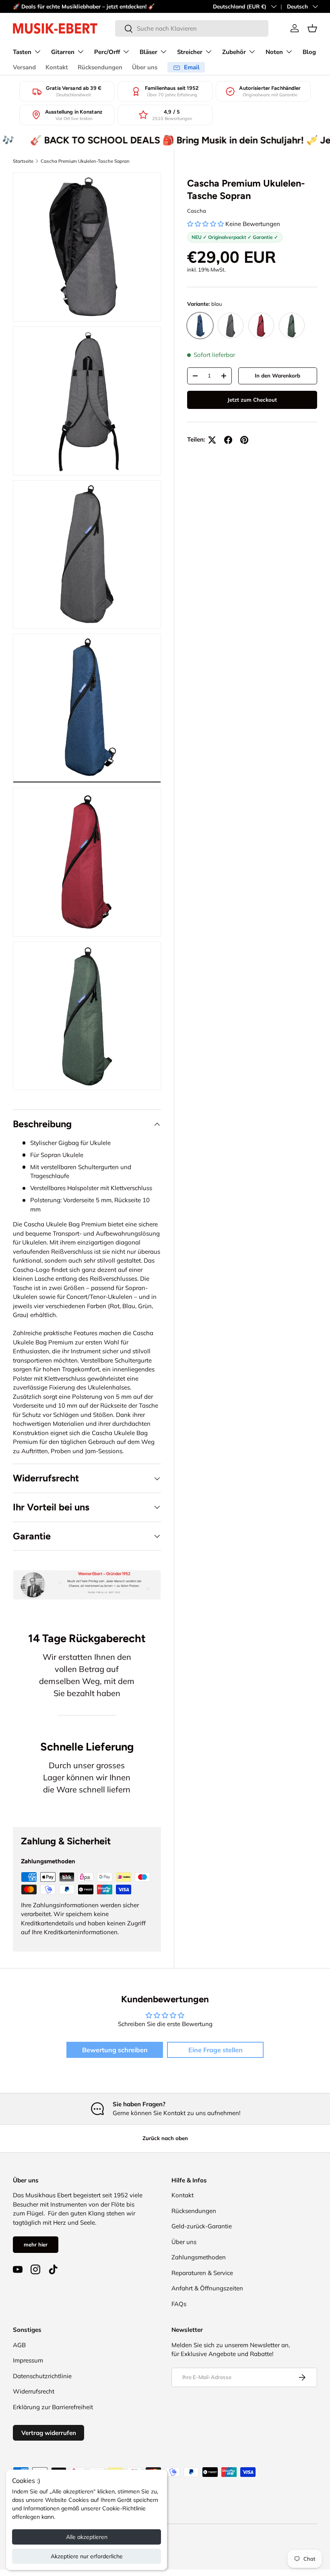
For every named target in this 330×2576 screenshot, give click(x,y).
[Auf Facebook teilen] (228, 440)
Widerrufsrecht (34, 2391)
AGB (19, 2345)
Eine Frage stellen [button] (216, 2050)
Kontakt (57, 67)
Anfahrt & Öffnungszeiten (207, 2288)
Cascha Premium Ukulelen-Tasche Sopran (85, 161)
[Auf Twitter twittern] (212, 440)
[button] (312, 28)
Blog (309, 52)
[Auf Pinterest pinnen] (244, 440)
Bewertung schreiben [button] (115, 2050)
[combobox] (192, 28)
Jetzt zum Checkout (252, 400)
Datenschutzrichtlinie (42, 2376)
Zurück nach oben (165, 2138)
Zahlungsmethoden (199, 2257)
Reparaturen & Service (202, 2273)
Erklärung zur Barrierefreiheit (53, 2407)
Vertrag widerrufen (49, 2433)
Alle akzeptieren (87, 2537)
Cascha (197, 211)
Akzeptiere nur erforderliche (87, 2556)
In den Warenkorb (277, 375)
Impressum (28, 2360)
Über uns (145, 67)
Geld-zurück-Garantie (202, 2226)
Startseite (23, 161)
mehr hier (36, 2244)
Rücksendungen (100, 67)
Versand (24, 67)
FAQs (179, 2304)
